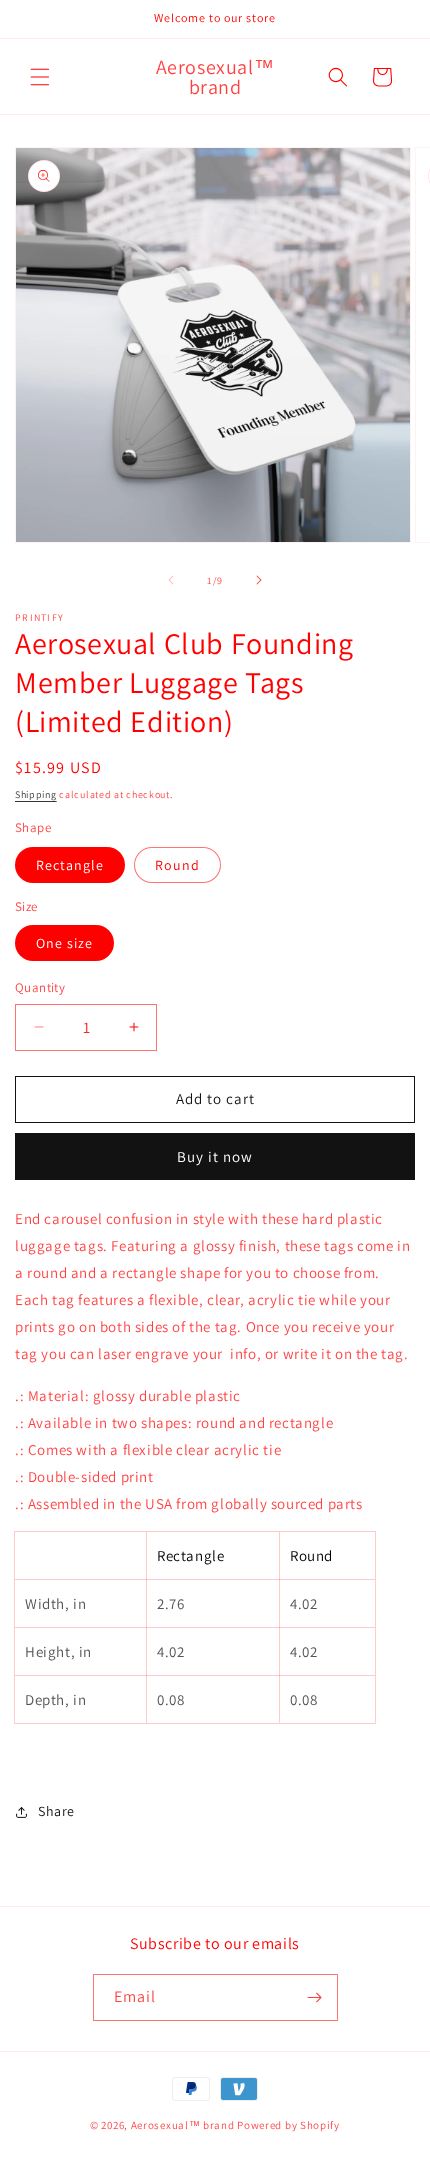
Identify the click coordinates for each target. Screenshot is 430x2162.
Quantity (40, 987)
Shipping (36, 794)
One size (64, 943)
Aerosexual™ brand (183, 2125)
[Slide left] (171, 580)
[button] (40, 77)
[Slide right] (259, 580)
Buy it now (215, 1156)
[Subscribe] (315, 1997)
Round (177, 865)
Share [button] (56, 1811)
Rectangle (70, 865)
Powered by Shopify (288, 2125)
